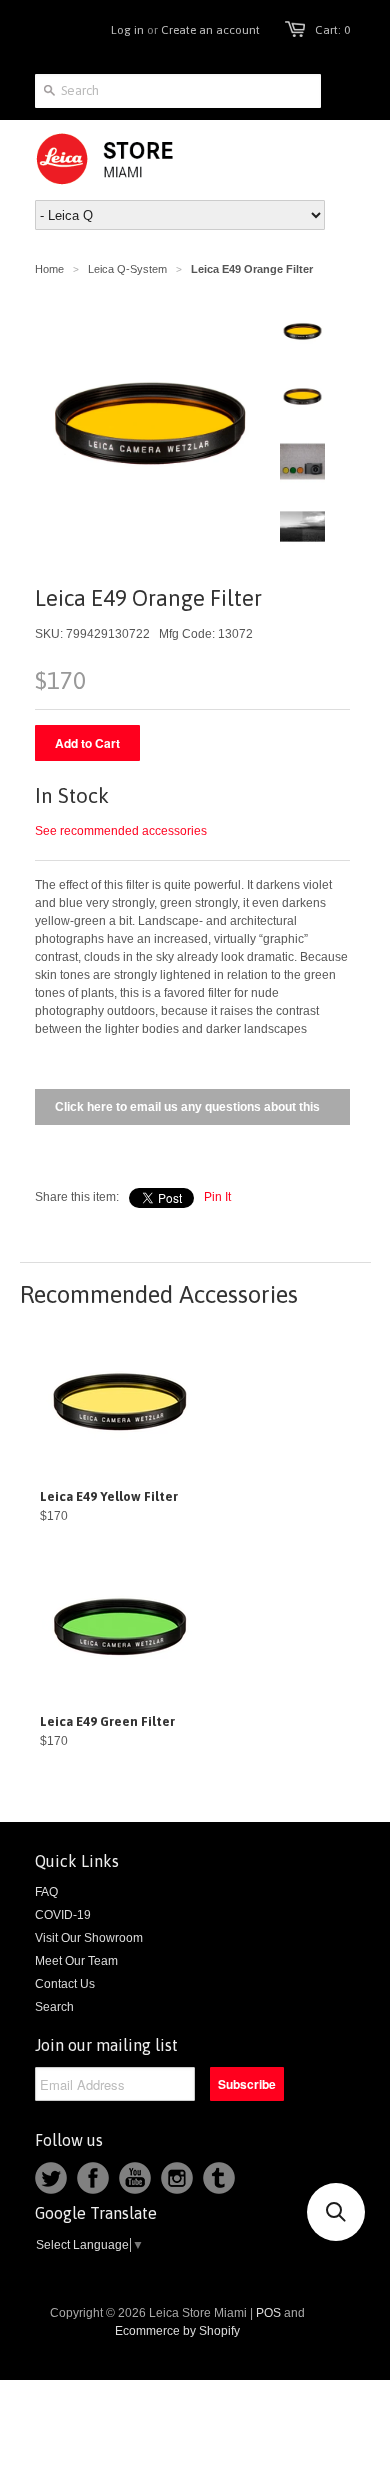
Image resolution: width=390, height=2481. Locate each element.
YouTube (135, 2178)
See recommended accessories (121, 831)
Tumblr (219, 2178)
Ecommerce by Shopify (177, 2331)
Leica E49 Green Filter (107, 1721)
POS (268, 2313)
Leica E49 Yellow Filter (109, 1496)
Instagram (177, 2178)
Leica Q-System (127, 269)
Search (54, 2007)
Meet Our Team (76, 1961)
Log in (127, 30)
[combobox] (178, 91)
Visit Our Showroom (89, 1938)
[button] (336, 2212)
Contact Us (65, 1984)
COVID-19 (63, 1915)
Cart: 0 (332, 30)
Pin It (217, 1197)
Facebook (93, 2178)
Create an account (210, 30)
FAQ (46, 1892)
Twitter (51, 2178)
